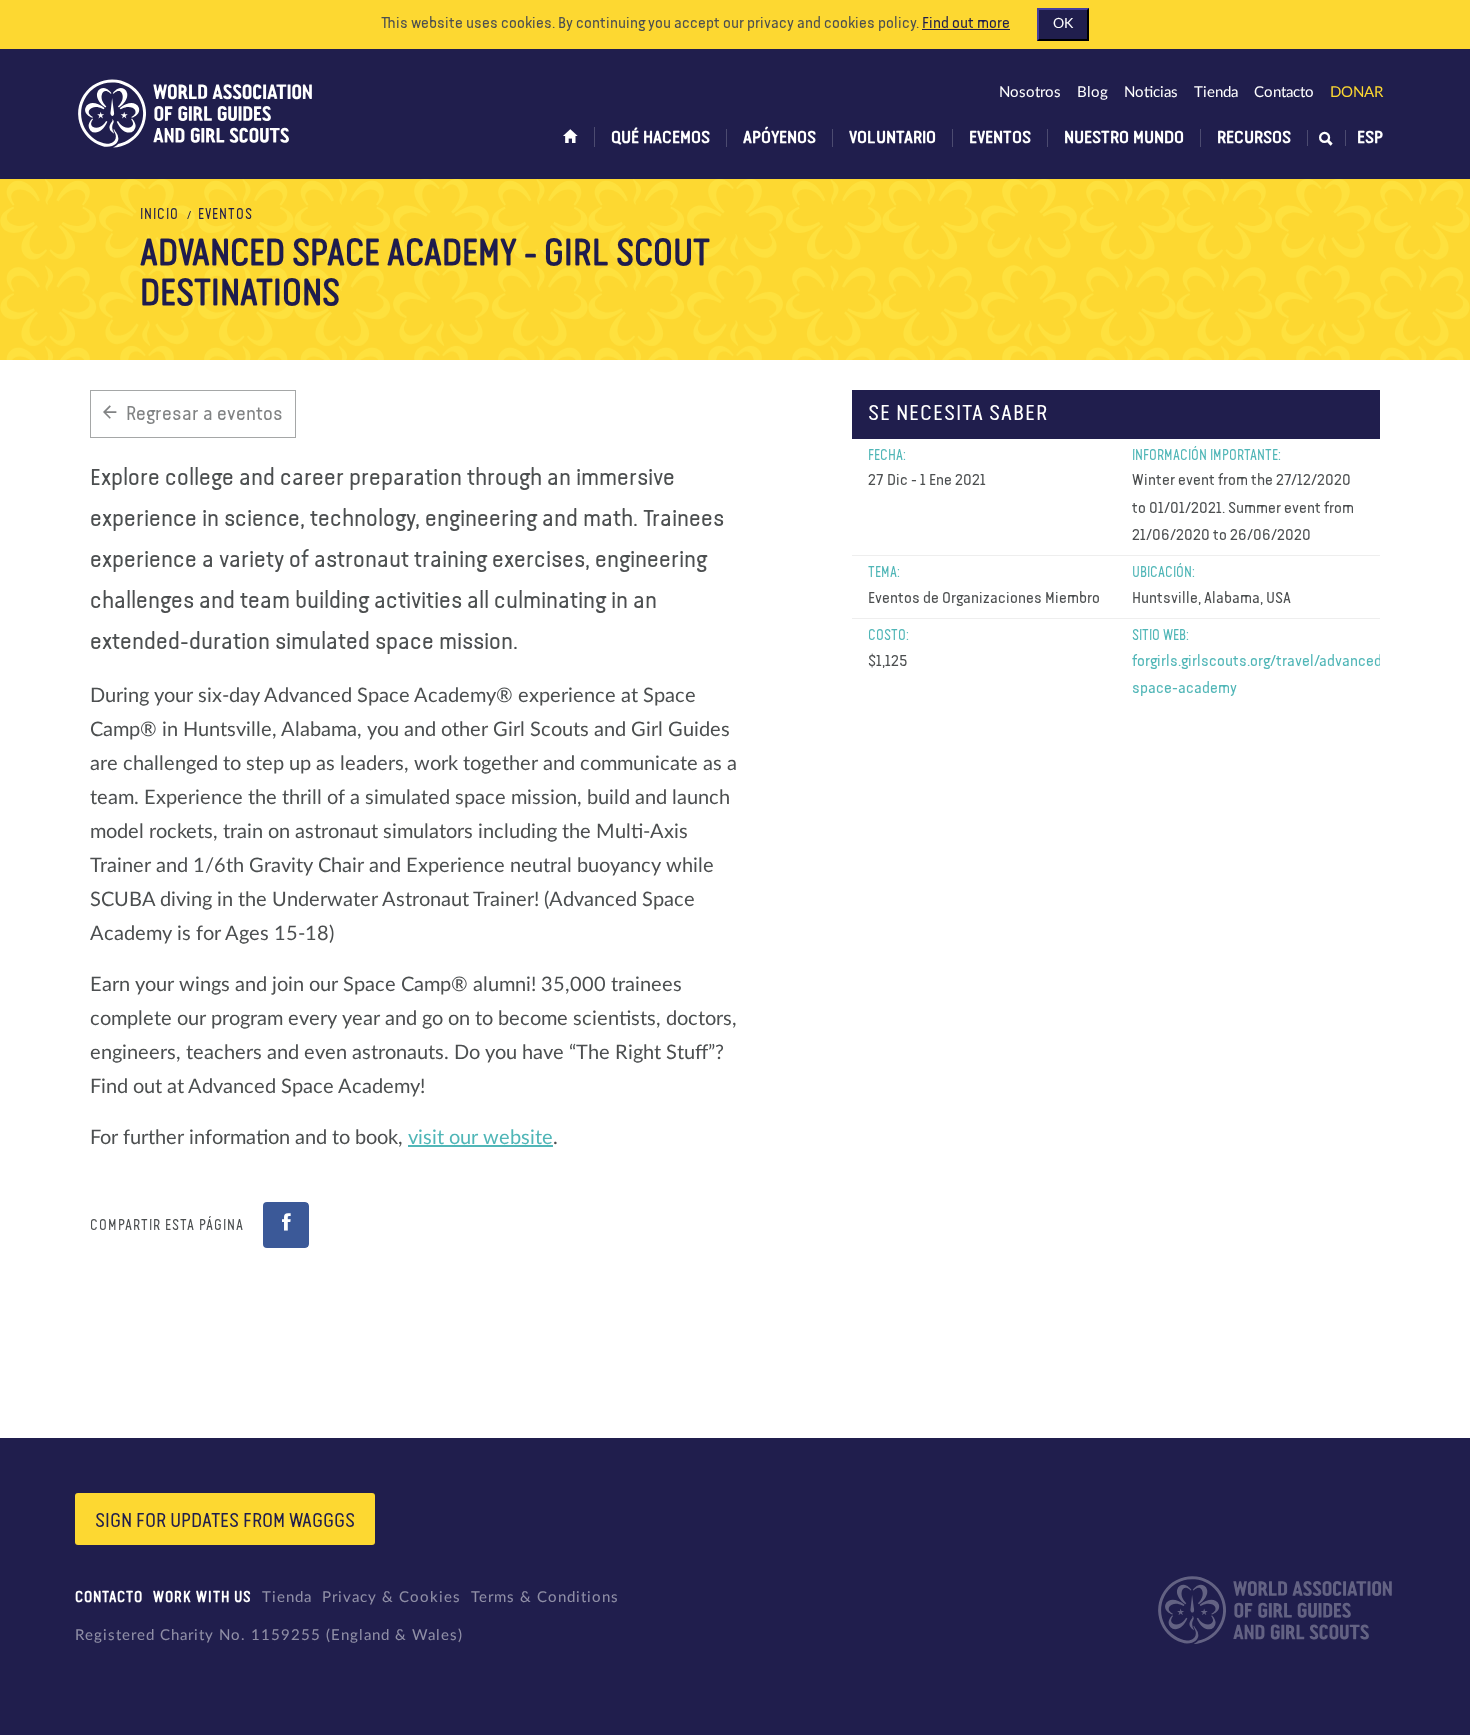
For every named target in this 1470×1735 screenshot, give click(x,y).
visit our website (480, 1138)
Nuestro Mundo (1124, 138)
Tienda (1216, 92)
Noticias (1151, 92)
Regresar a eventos (204, 414)
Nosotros (1030, 92)
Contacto (1284, 92)
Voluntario (892, 138)
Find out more (966, 24)
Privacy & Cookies (391, 1597)
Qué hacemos (660, 138)
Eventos (1000, 138)
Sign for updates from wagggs (225, 1521)
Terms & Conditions (545, 1597)
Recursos (1254, 138)
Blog (1092, 92)
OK (1063, 24)
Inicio (159, 215)
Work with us (202, 1597)
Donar (1356, 92)
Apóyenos (779, 138)
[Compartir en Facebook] (286, 1225)
